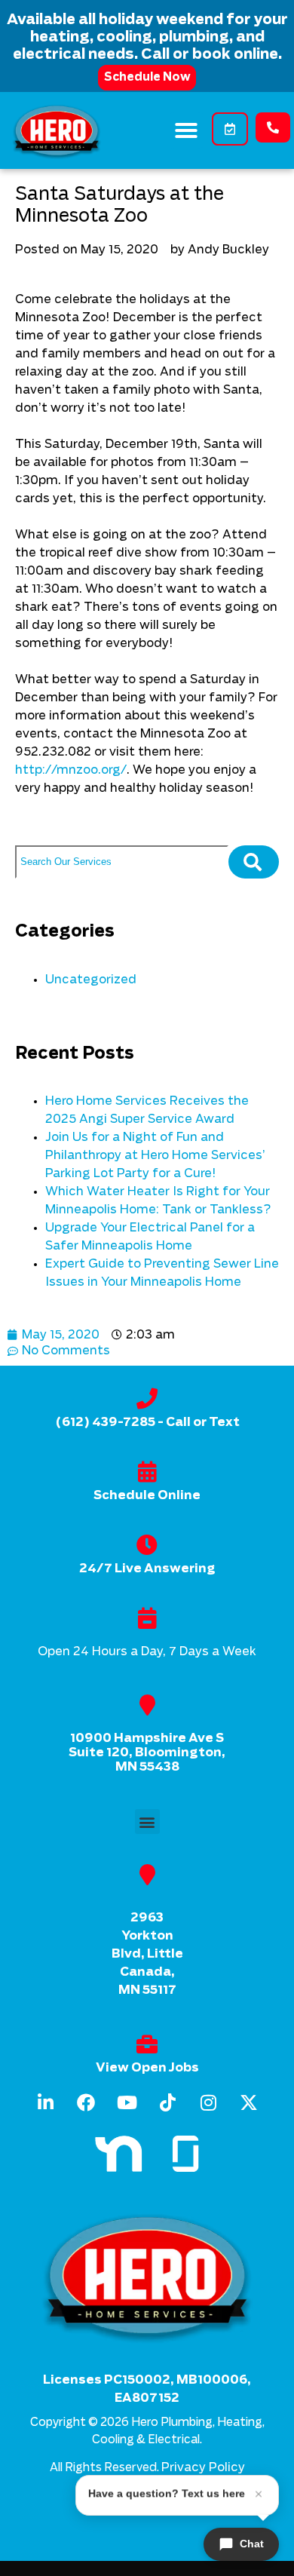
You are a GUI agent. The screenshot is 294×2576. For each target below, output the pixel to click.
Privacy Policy (203, 2467)
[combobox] (122, 862)
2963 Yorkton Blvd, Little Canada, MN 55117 (147, 1954)
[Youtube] (127, 2102)
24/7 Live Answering (147, 1569)
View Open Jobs (147, 2068)
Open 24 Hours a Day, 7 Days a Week (147, 1651)
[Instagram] (208, 2102)
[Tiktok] (167, 2102)
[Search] (254, 862)
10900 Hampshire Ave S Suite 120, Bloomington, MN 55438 (147, 1753)
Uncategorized (91, 980)
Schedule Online (147, 1495)
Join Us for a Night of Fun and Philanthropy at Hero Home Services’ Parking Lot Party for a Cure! (155, 1155)
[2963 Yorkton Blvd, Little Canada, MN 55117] (147, 1875)
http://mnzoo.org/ (71, 770)
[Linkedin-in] (45, 2102)
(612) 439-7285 (105, 1422)
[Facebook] (86, 2102)
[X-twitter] (249, 2102)
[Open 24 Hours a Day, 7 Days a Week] (147, 1618)
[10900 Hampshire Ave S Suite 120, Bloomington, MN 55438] (147, 1705)
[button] (186, 130)
